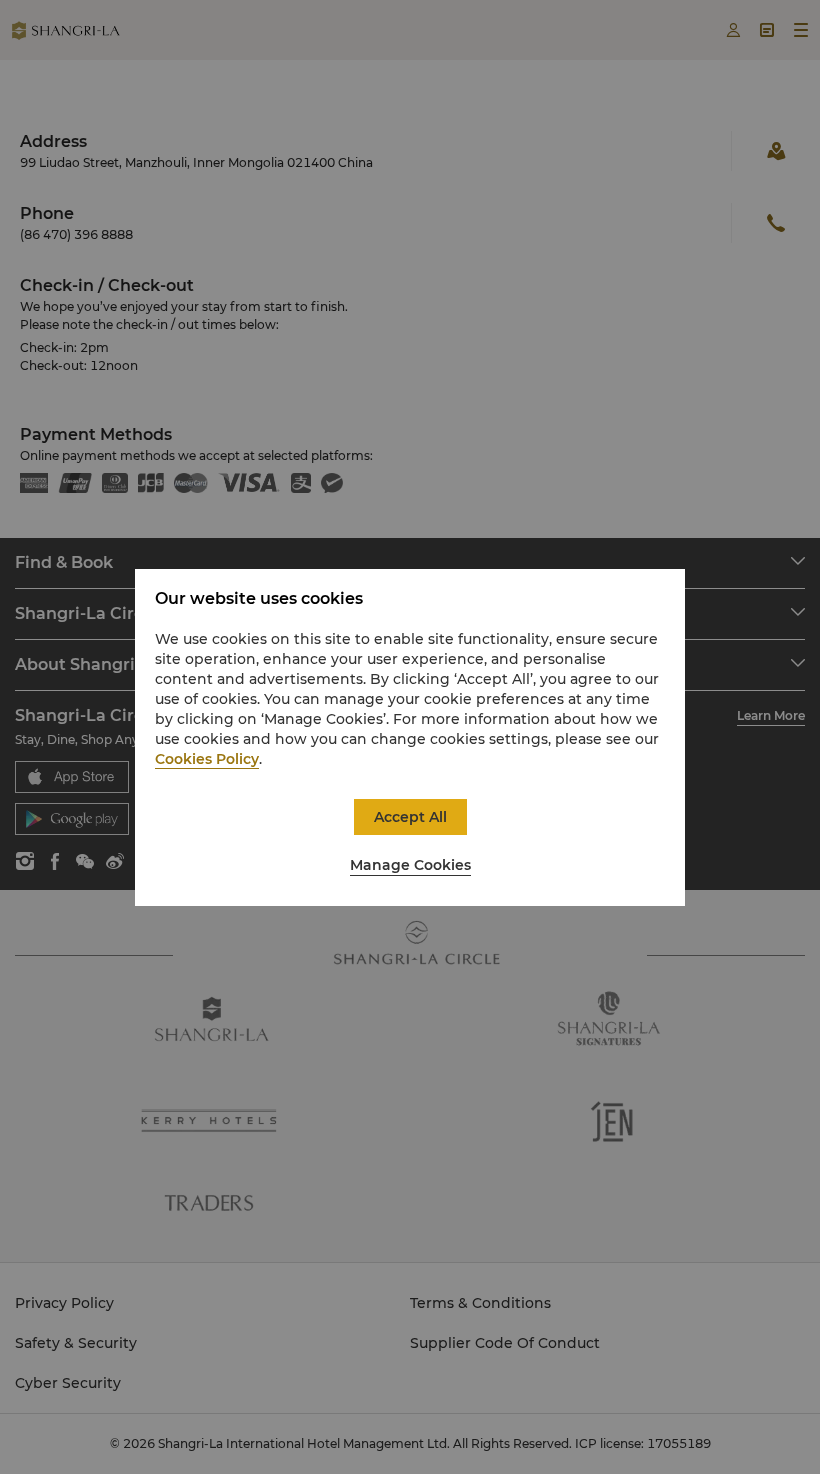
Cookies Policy (207, 759)
